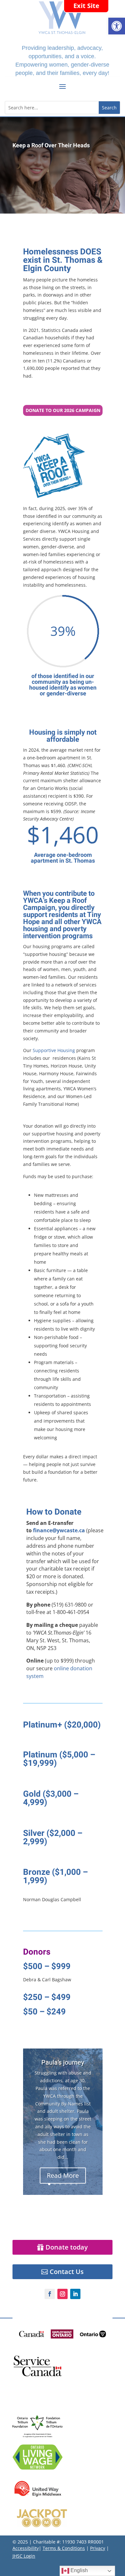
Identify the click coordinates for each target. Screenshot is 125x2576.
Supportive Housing (54, 1050)
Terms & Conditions (64, 2548)
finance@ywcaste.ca (59, 1530)
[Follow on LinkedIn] (75, 2294)
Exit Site (86, 6)
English (79, 2570)
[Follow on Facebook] (50, 2294)
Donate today (67, 2247)
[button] (117, 26)
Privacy (98, 2548)
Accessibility (26, 2548)
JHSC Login (24, 2556)
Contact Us (67, 2272)
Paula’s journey (63, 2063)
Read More (63, 2175)
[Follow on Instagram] (63, 2294)
